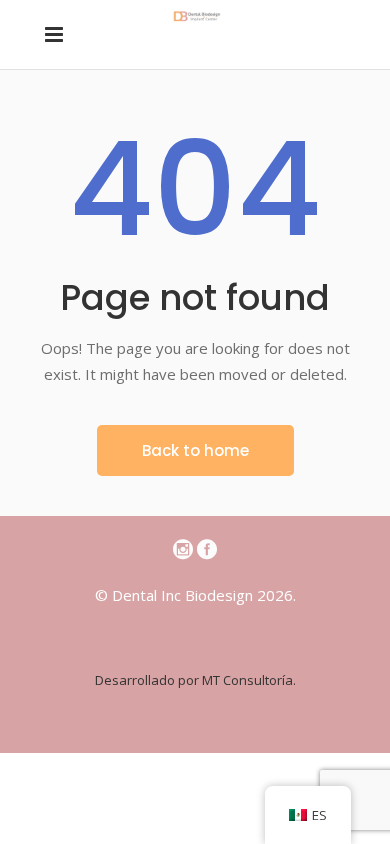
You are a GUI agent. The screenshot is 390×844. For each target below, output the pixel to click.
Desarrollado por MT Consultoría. (195, 680)
